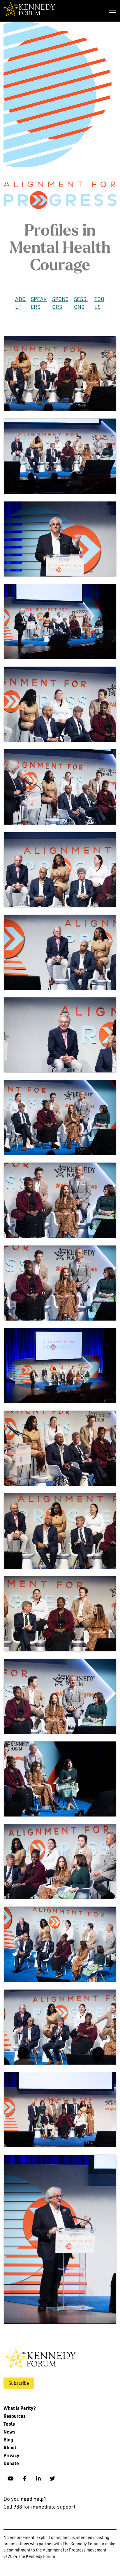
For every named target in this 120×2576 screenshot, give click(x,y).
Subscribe (19, 2383)
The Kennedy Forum (29, 11)
